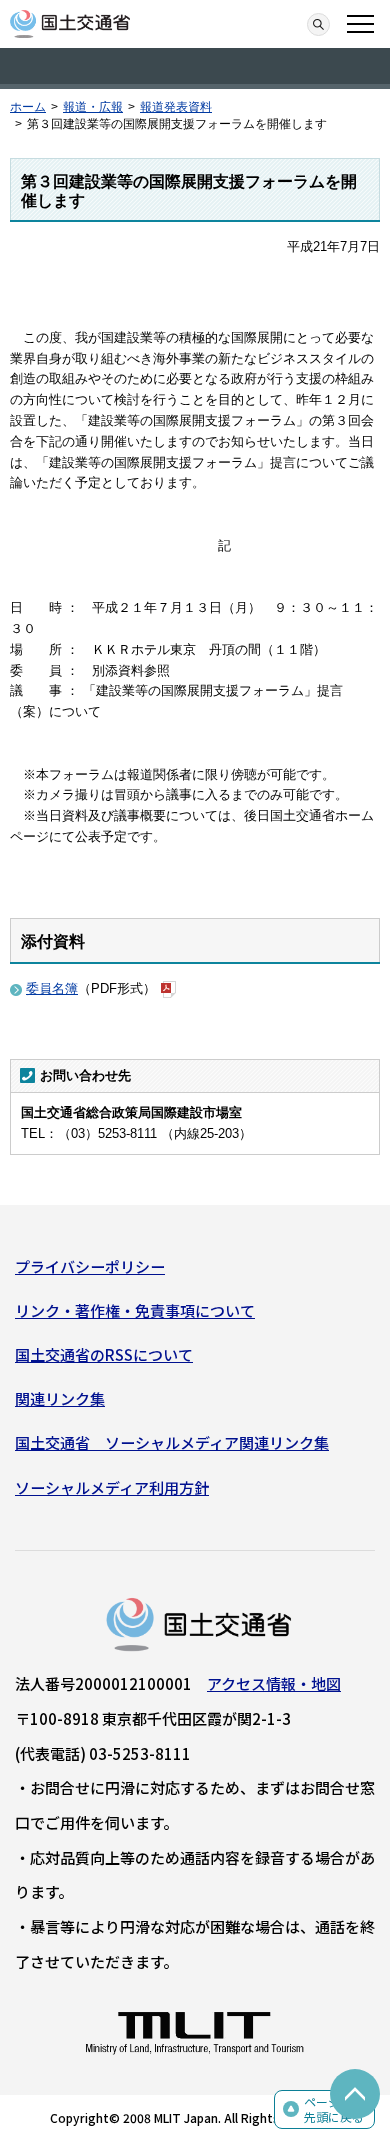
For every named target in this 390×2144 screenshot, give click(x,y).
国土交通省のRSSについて (104, 1354)
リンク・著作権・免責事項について (135, 1310)
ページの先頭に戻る (334, 2109)
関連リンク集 (60, 1398)
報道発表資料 (176, 107)
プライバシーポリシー (90, 1266)
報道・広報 (93, 107)
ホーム (28, 107)
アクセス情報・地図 (274, 1683)
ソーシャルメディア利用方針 (112, 1487)
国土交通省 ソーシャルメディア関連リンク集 (172, 1442)
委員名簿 (52, 988)
